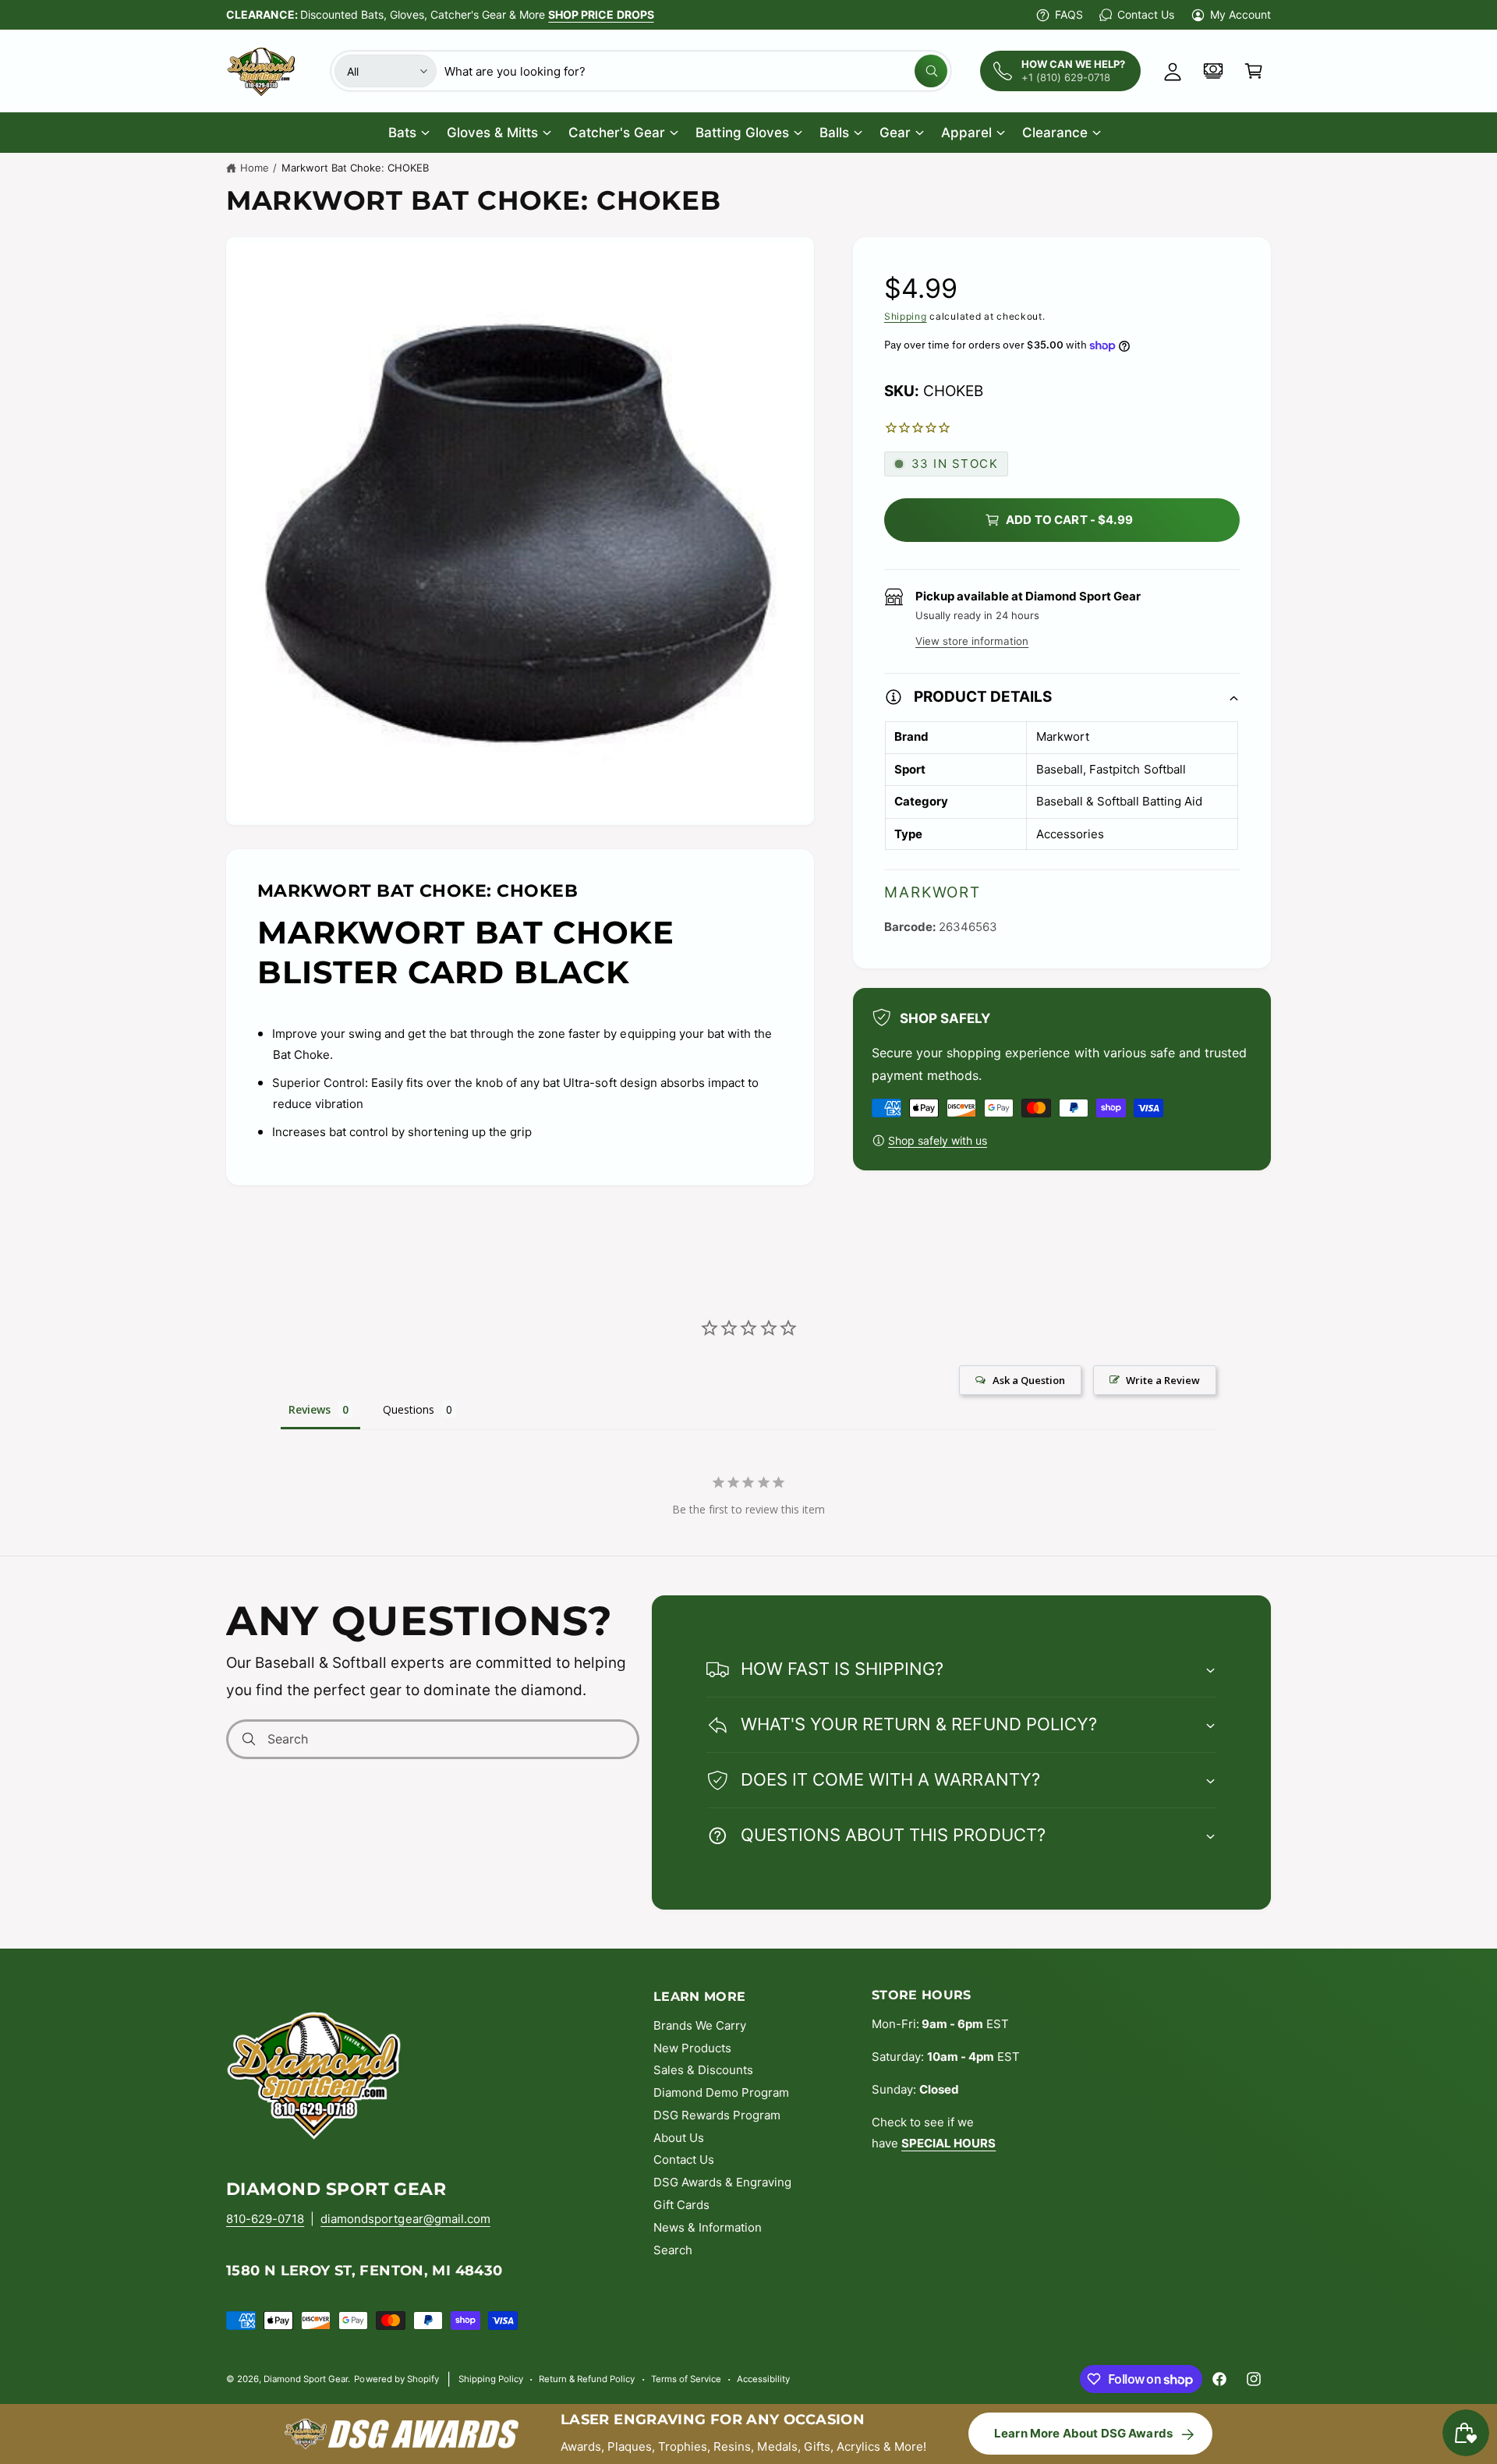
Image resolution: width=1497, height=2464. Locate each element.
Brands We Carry (700, 2025)
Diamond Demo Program (721, 2092)
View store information (972, 641)
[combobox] (696, 71)
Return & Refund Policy (587, 2379)
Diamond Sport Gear (306, 2379)
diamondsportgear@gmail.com (405, 2219)
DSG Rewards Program (717, 2115)
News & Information (708, 2227)
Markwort (933, 892)
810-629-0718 (265, 2219)
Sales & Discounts (703, 2070)
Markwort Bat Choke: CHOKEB (355, 168)
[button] (1254, 71)
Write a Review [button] (1163, 1380)
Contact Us (1145, 14)
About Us (679, 2138)
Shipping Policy (491, 2379)
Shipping (906, 316)
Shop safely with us (938, 1140)
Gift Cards (681, 2205)
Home (255, 168)
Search (673, 2250)
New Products (692, 2048)
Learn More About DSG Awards (1083, 2433)
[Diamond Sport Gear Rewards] (1213, 71)
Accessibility (763, 2379)
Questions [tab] (409, 1409)
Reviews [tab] (310, 1409)
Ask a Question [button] (1029, 1380)
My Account (1240, 14)
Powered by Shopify (396, 2379)
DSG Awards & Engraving (722, 2182)
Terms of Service (686, 2379)
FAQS (1069, 14)
